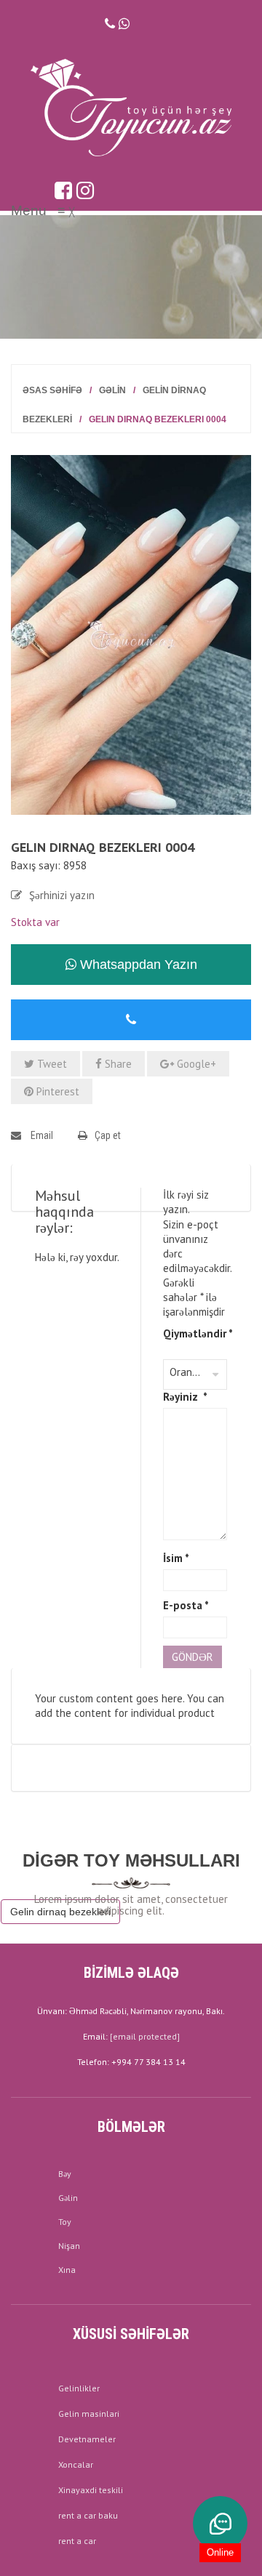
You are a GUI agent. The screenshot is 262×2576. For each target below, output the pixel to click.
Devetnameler (87, 2439)
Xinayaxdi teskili (91, 2490)
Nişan (69, 2246)
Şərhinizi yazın (62, 895)
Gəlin (112, 390)
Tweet (51, 1064)
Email (41, 1135)
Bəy (65, 2174)
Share (117, 1064)
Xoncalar (76, 2464)
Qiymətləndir (195, 1333)
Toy (65, 2222)
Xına (67, 2270)
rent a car (77, 2541)
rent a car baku (88, 2515)
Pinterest (56, 1091)
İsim (176, 1558)
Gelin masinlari (89, 2414)
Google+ (195, 1064)
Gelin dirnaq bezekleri (60, 1912)
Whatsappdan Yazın (137, 965)
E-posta (186, 1605)
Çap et (108, 1135)
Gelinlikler (79, 2388)
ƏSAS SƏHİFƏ (52, 390)
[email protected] (145, 2036)
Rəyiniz (185, 1397)
